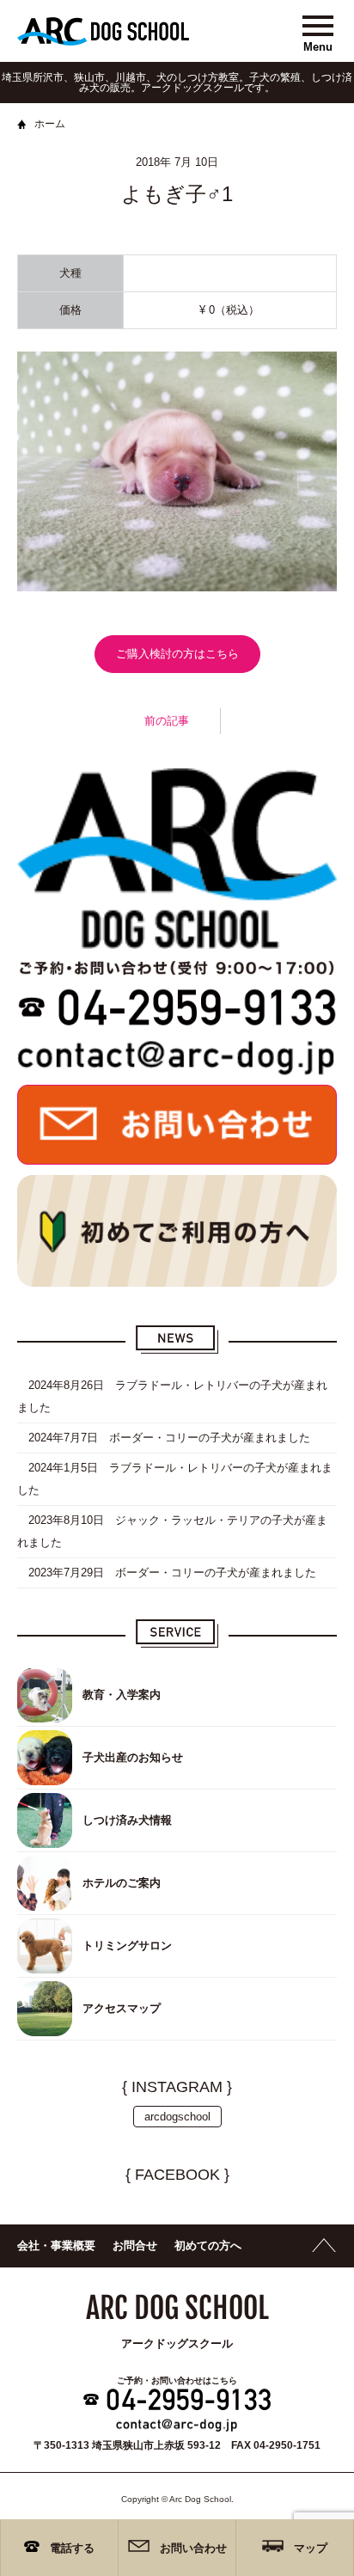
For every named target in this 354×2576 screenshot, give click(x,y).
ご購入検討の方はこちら (177, 654)
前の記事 (167, 721)
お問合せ (135, 2246)
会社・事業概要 (56, 2246)
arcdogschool (177, 2117)
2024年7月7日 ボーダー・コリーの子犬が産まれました (164, 1438)
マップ (311, 2548)
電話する (72, 2548)
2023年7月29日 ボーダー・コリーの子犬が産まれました (167, 1573)
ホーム (50, 124)
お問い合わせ (193, 2548)
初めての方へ (208, 2246)
